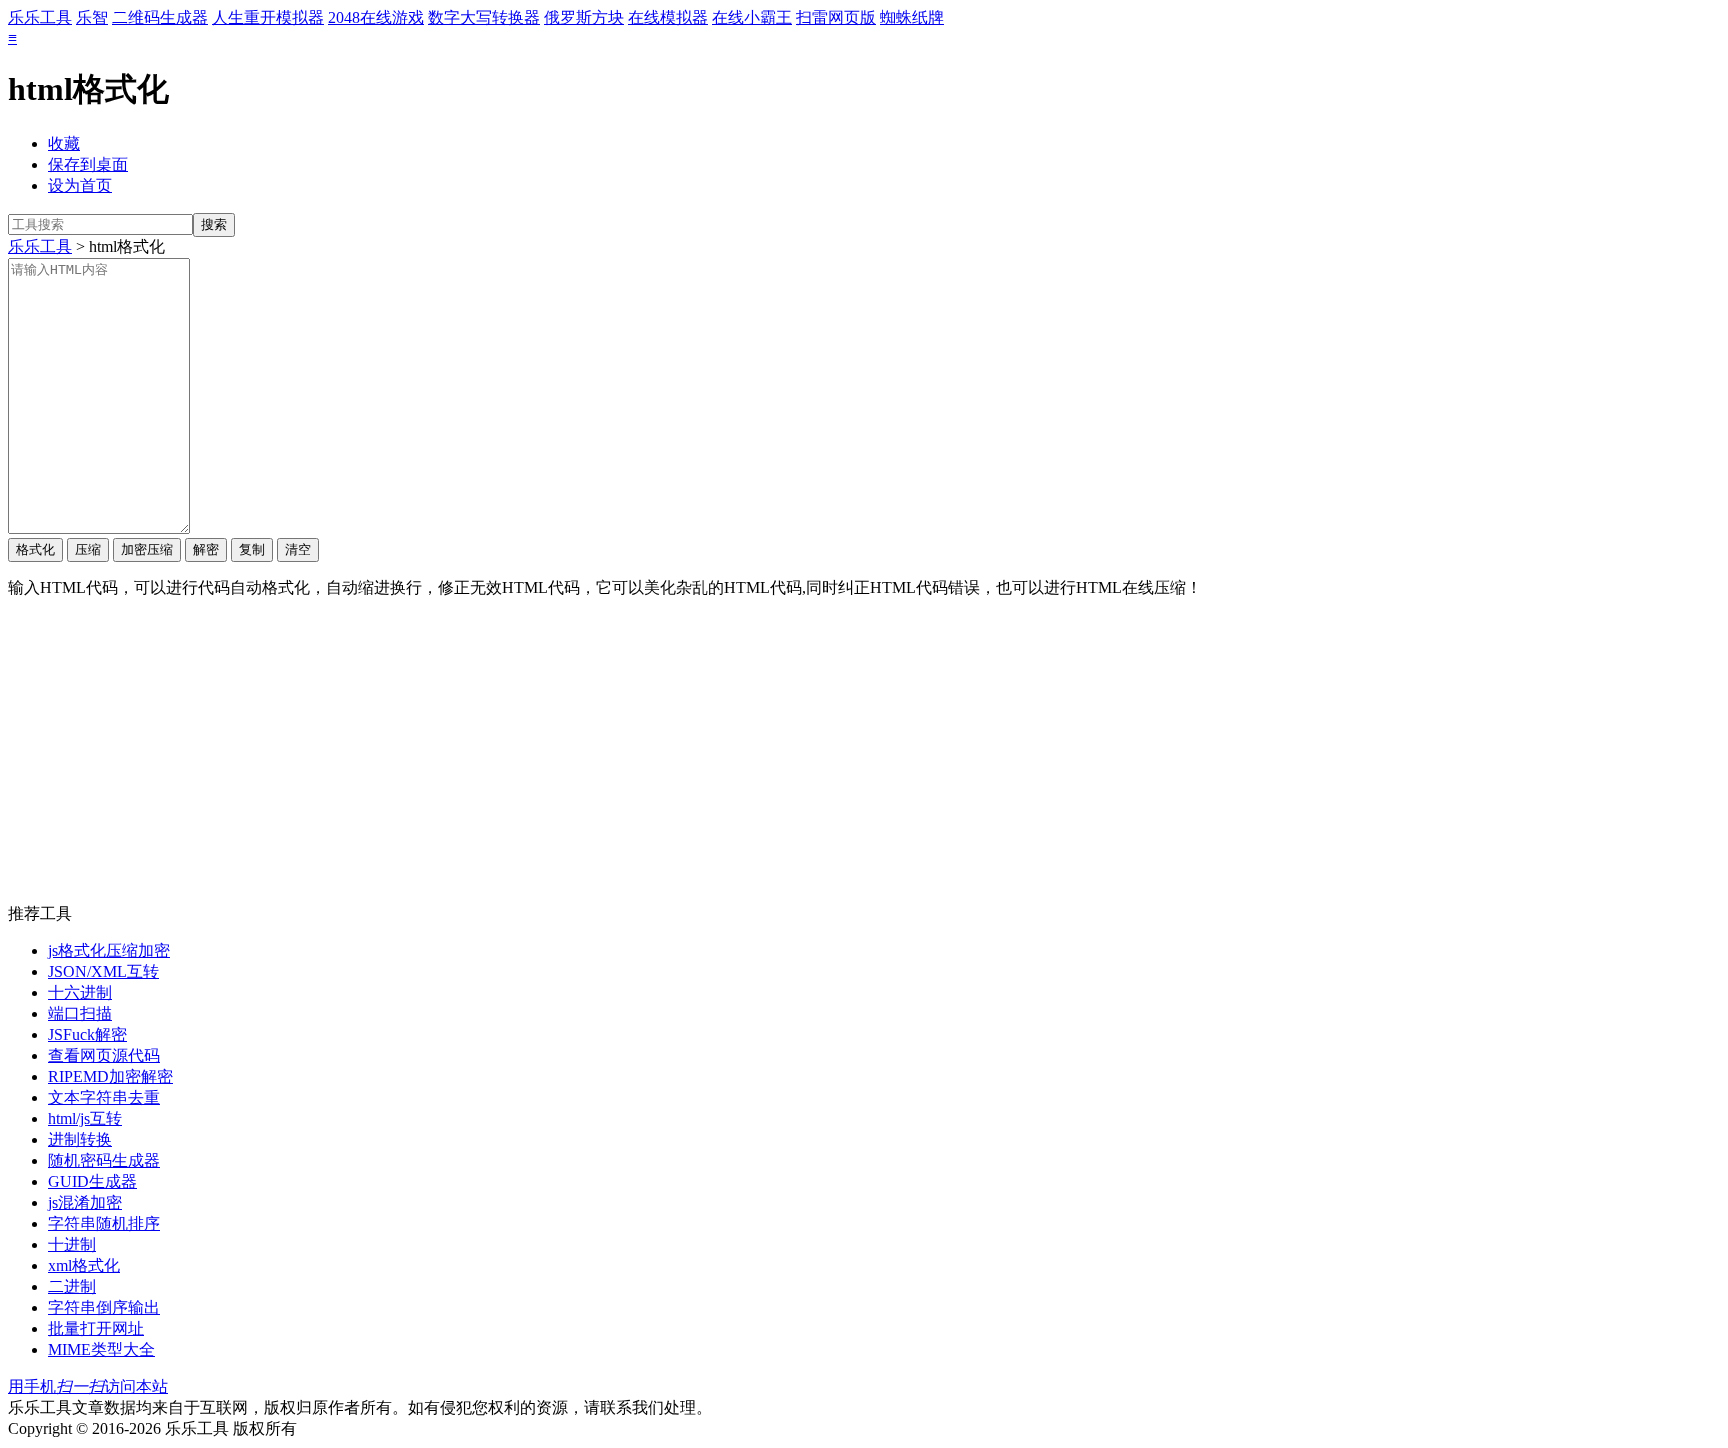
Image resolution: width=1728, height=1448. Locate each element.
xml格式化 (84, 1265)
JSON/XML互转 (103, 971)
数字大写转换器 (484, 17)
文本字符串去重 (104, 1097)
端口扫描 (80, 1013)
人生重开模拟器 (268, 17)
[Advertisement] (864, 755)
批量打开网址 (96, 1328)
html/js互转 (85, 1118)
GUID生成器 (92, 1181)
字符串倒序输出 (104, 1307)
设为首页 (80, 185)
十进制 (72, 1244)
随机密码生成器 (104, 1160)
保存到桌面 (88, 164)
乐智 (92, 17)
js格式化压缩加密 (109, 950)
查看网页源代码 (104, 1055)
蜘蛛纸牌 (912, 17)
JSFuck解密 (87, 1034)
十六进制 (80, 992)
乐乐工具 (40, 17)
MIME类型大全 (101, 1349)
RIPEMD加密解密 (110, 1076)
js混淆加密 (85, 1202)
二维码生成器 (160, 17)
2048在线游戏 (376, 17)
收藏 (64, 143)
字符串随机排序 (104, 1223)
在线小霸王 (752, 17)
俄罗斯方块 (584, 17)
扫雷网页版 (836, 17)
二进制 (72, 1286)
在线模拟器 (668, 17)
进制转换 (80, 1139)
